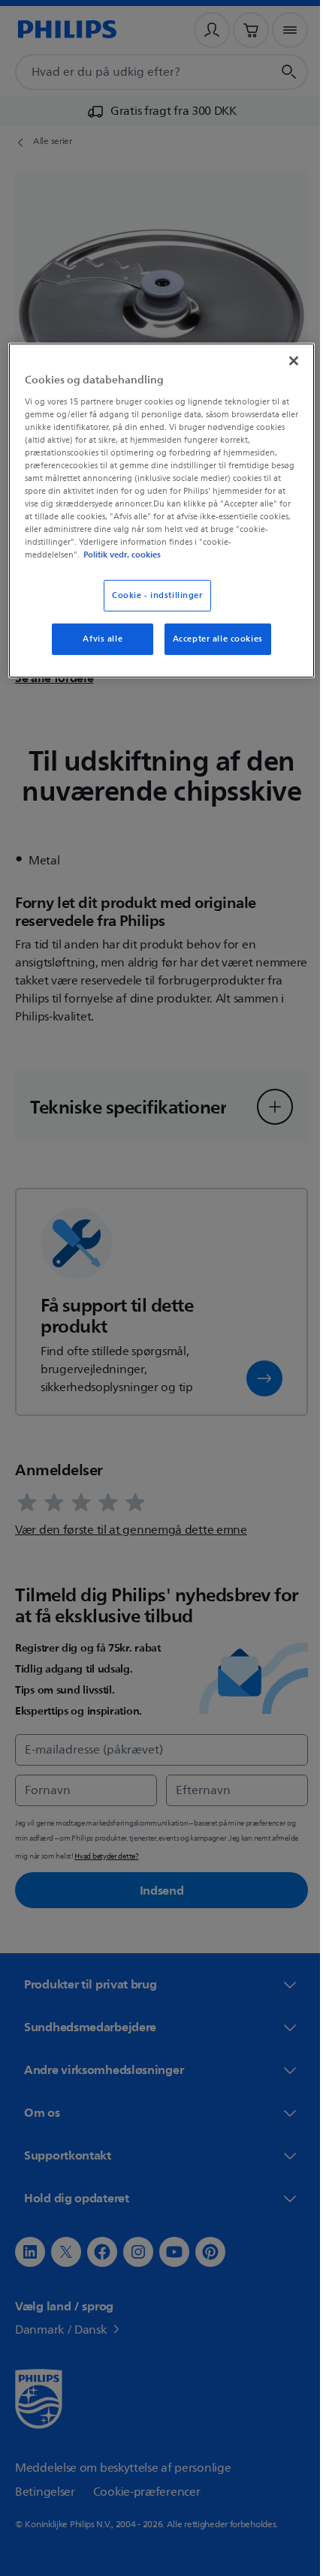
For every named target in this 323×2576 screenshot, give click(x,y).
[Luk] (283, 361)
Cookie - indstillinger (152, 595)
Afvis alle (97, 639)
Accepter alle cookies (212, 639)
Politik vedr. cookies (184, 555)
